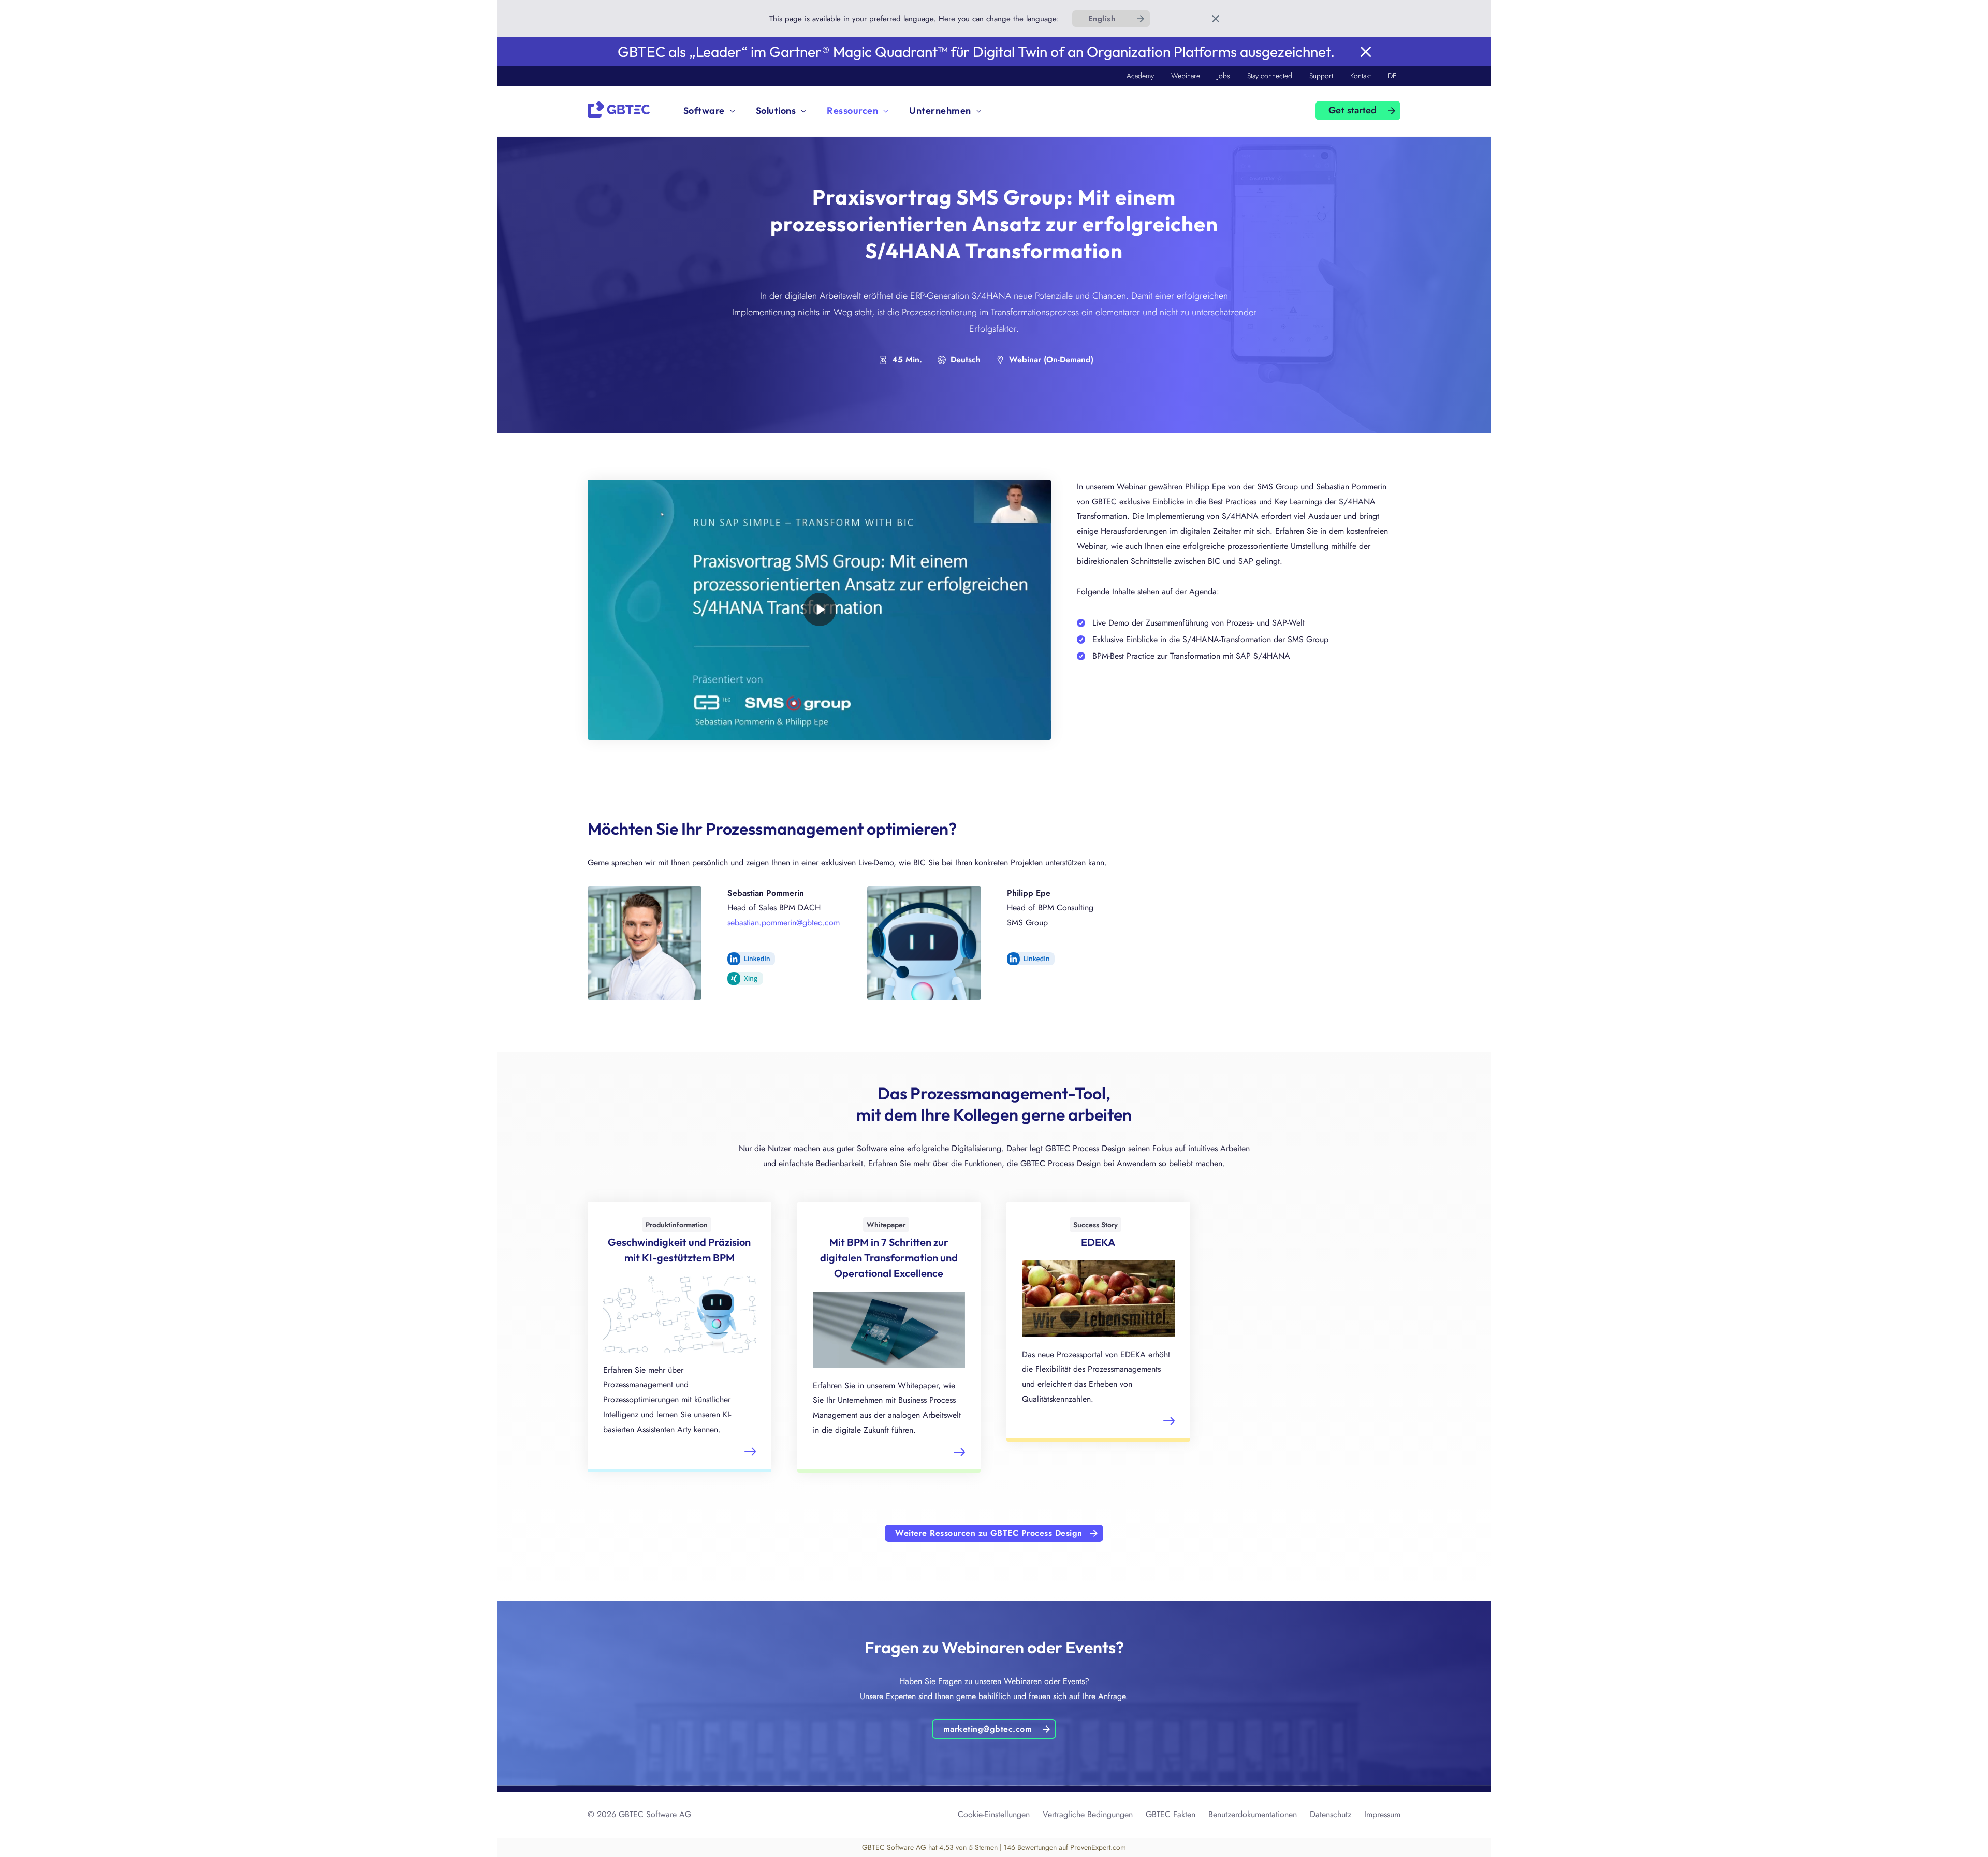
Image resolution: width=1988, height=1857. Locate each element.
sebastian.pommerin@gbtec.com (784, 923)
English (1102, 19)
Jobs (1224, 76)
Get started (1353, 110)
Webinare (1186, 76)
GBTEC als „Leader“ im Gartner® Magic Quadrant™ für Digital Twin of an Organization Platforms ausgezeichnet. (976, 52)
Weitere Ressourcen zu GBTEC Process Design (989, 1533)
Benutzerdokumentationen (1253, 1814)
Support (1321, 76)
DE (1392, 76)
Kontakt (1361, 76)
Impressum (1382, 1814)
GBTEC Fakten (1171, 1814)
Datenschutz (1331, 1814)
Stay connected (1270, 76)
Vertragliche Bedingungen (1088, 1814)
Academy (1140, 76)
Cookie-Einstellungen (994, 1814)
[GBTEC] (619, 108)
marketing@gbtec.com (988, 1729)
